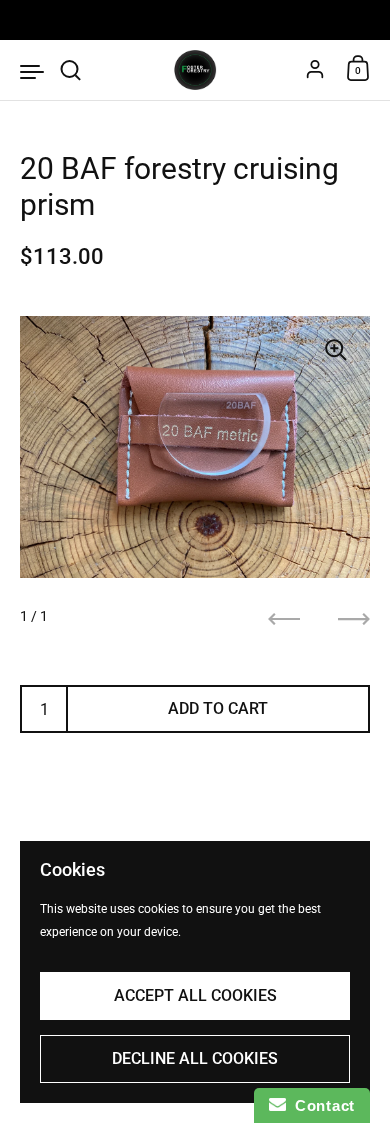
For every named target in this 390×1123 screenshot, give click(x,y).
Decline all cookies (195, 1058)
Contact (320, 1105)
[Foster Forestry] (195, 70)
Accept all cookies (195, 995)
